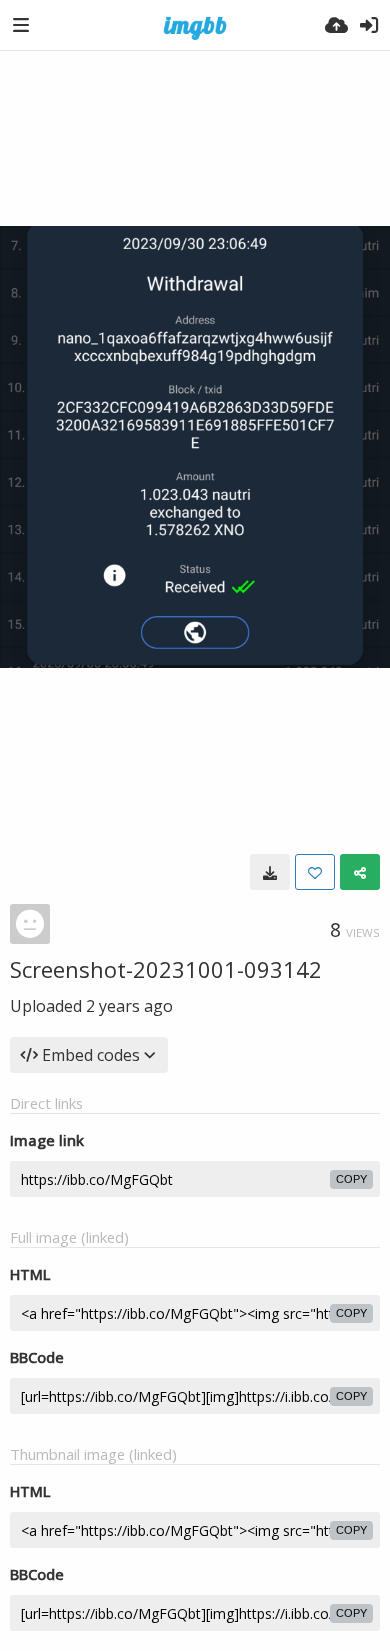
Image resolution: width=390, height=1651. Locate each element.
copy (351, 1179)
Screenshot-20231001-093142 (166, 969)
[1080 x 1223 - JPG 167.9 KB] (270, 872)
